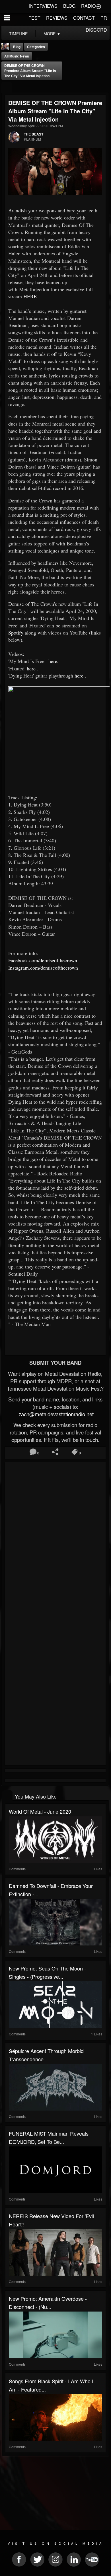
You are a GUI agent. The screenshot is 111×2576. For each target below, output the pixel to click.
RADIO (88, 6)
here (31, 668)
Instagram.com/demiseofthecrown (43, 968)
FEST (34, 18)
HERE (30, 296)
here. (54, 661)
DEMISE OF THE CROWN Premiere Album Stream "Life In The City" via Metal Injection (30, 71)
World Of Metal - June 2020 (40, 1811)
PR (104, 18)
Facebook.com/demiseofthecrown (43, 960)
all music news (17, 56)
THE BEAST (34, 134)
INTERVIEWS (43, 6)
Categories (36, 47)
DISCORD (96, 30)
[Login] (98, 6)
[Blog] (7, 87)
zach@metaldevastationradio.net (55, 1414)
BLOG (69, 6)
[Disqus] (55, 1540)
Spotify (16, 633)
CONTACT (84, 18)
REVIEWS (57, 18)
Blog (17, 47)
